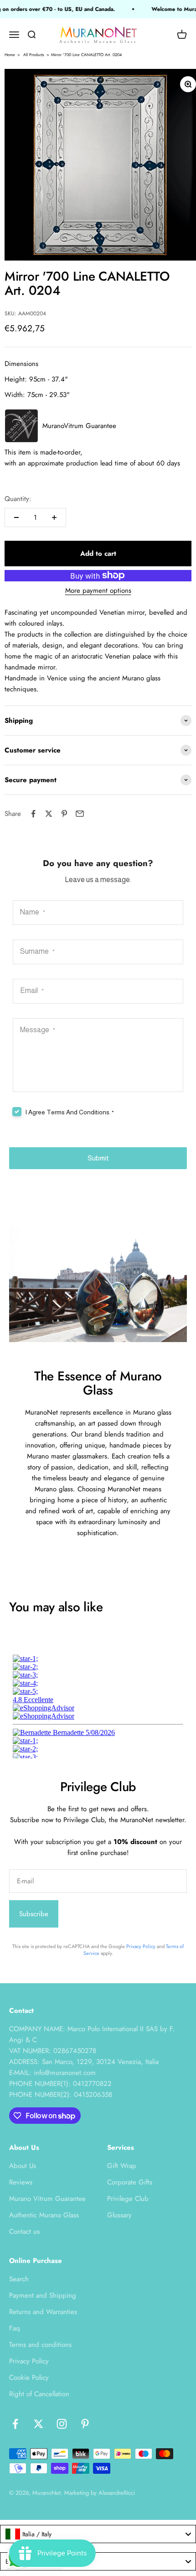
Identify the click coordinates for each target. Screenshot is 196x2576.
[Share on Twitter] (49, 814)
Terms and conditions (40, 2345)
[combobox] (98, 2534)
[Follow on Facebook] (15, 2424)
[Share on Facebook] (33, 814)
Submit (98, 1158)
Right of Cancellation (39, 2394)
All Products (34, 55)
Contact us (24, 2231)
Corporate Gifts (130, 2182)
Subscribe (34, 1914)
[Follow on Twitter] (39, 2424)
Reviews (21, 2182)
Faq (15, 2328)
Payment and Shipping (43, 2295)
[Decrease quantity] (16, 517)
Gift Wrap (122, 2166)
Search (19, 2279)
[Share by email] (80, 814)
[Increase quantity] (54, 517)
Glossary (119, 2215)
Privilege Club (128, 2199)
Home (10, 55)
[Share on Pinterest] (64, 814)
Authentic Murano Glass (44, 2215)
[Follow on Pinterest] (85, 2424)
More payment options (98, 590)
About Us (23, 2166)
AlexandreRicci (117, 2493)
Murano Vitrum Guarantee (47, 2199)
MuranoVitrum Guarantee (79, 426)
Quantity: (18, 499)
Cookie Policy (29, 2377)
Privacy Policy (141, 1946)
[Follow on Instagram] (62, 2424)
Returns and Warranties (43, 2312)
